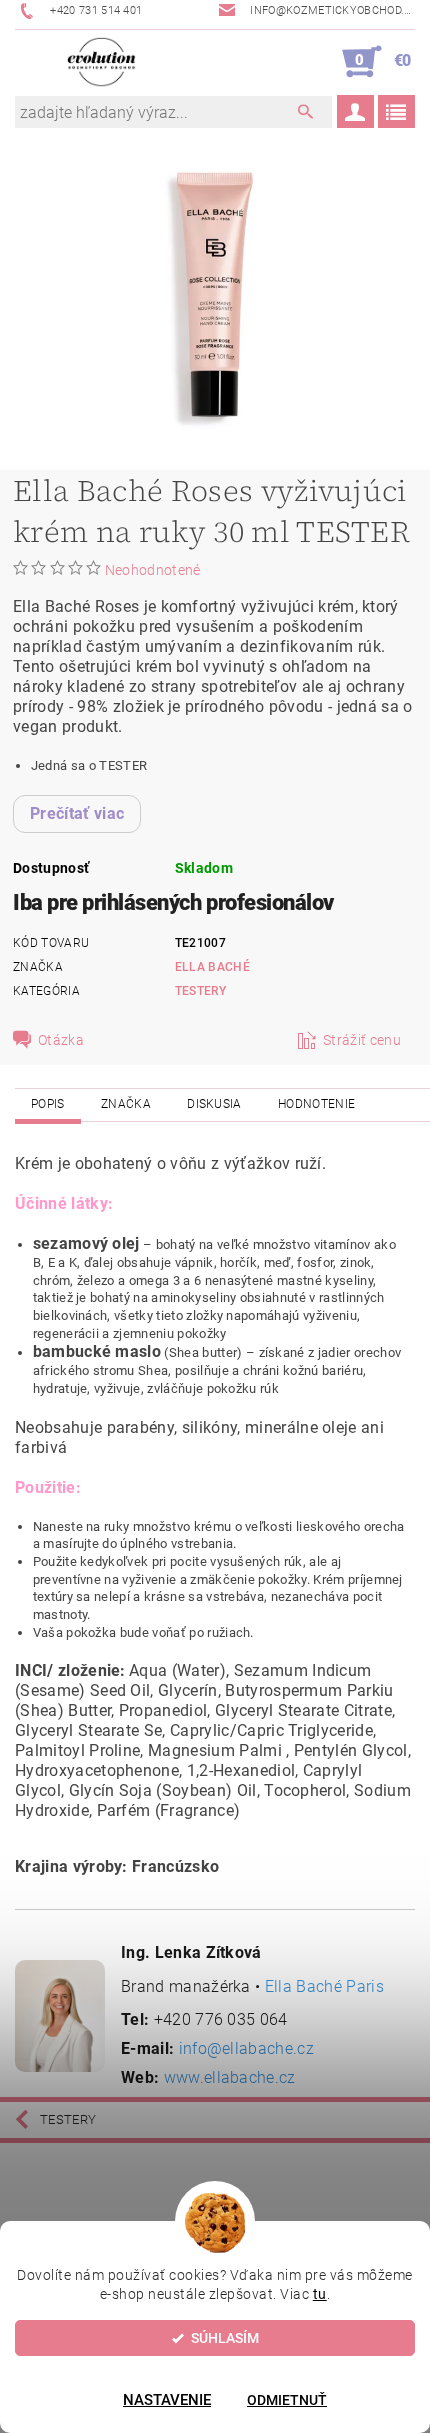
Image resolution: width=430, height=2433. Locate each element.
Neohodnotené (153, 570)
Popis (48, 1104)
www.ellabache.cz (230, 2077)
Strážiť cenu (362, 1040)
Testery (200, 991)
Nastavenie (167, 2400)
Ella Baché (212, 967)
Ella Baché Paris (324, 1986)
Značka (126, 1104)
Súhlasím (225, 2338)
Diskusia (214, 1104)
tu (320, 2294)
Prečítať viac (77, 813)
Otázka (61, 1040)
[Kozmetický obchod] (101, 62)
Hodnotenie (316, 1104)
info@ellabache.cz (246, 2048)
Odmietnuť (287, 2400)
